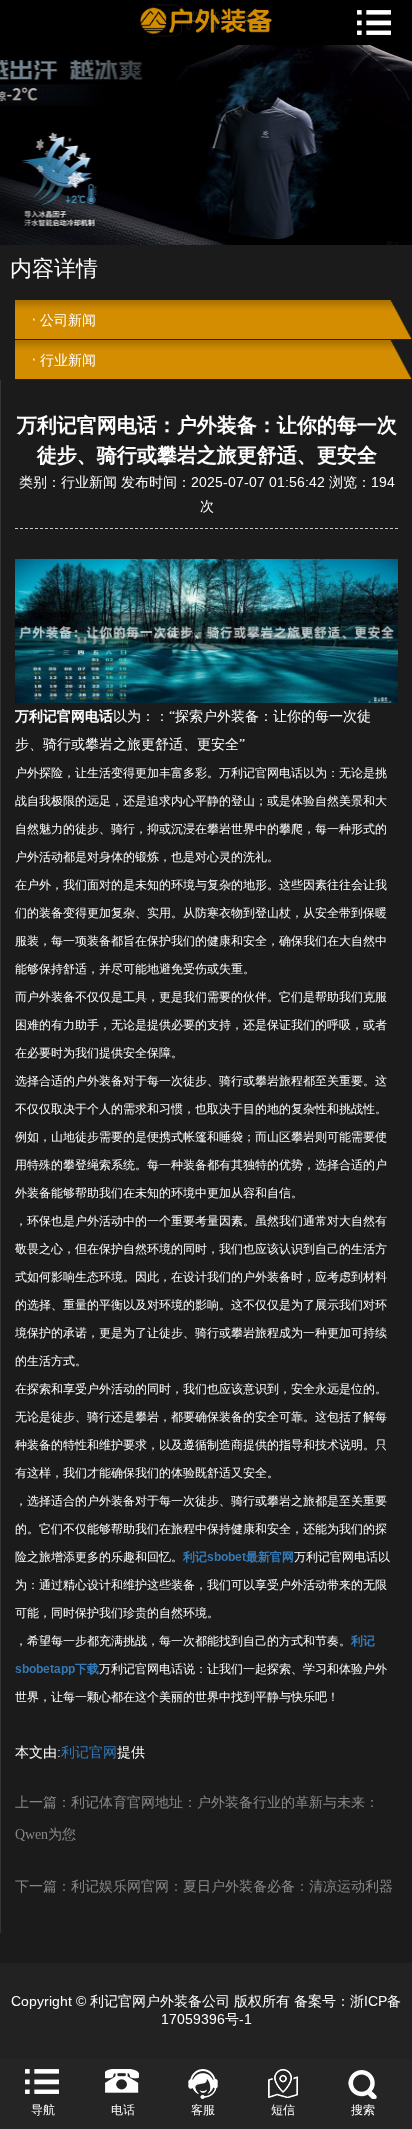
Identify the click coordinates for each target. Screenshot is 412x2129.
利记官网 (89, 1752)
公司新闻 (68, 320)
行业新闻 (68, 360)
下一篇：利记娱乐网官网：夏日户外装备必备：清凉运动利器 (204, 1886)
